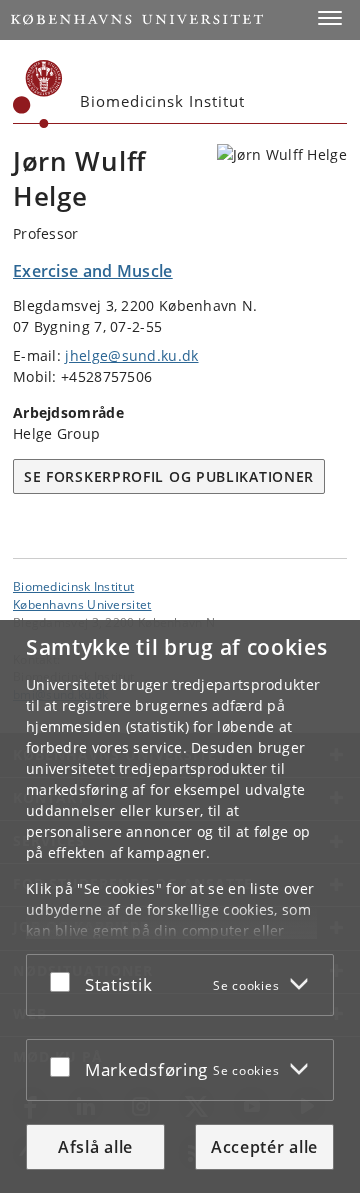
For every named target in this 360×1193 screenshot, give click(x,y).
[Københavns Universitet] (38, 94)
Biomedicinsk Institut (73, 586)
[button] (330, 18)
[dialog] (180, 906)
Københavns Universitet (82, 604)
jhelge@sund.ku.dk (131, 355)
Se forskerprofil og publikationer (169, 476)
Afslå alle (95, 1147)
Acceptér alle (264, 1147)
